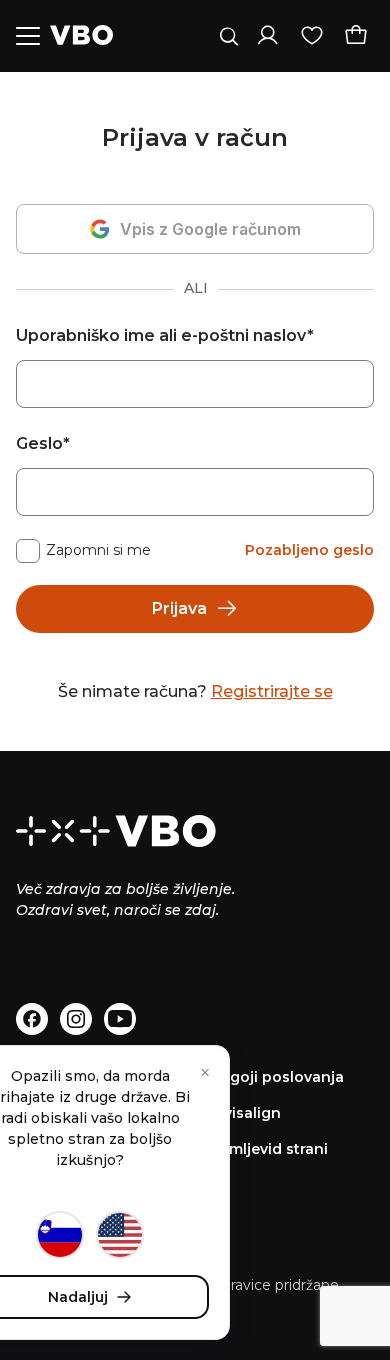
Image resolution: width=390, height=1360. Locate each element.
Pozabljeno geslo (309, 550)
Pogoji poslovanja (277, 1077)
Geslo (43, 443)
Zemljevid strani (269, 1149)
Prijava (179, 608)
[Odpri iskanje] (229, 36)
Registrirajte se (272, 691)
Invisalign (245, 1113)
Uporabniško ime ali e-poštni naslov (165, 335)
